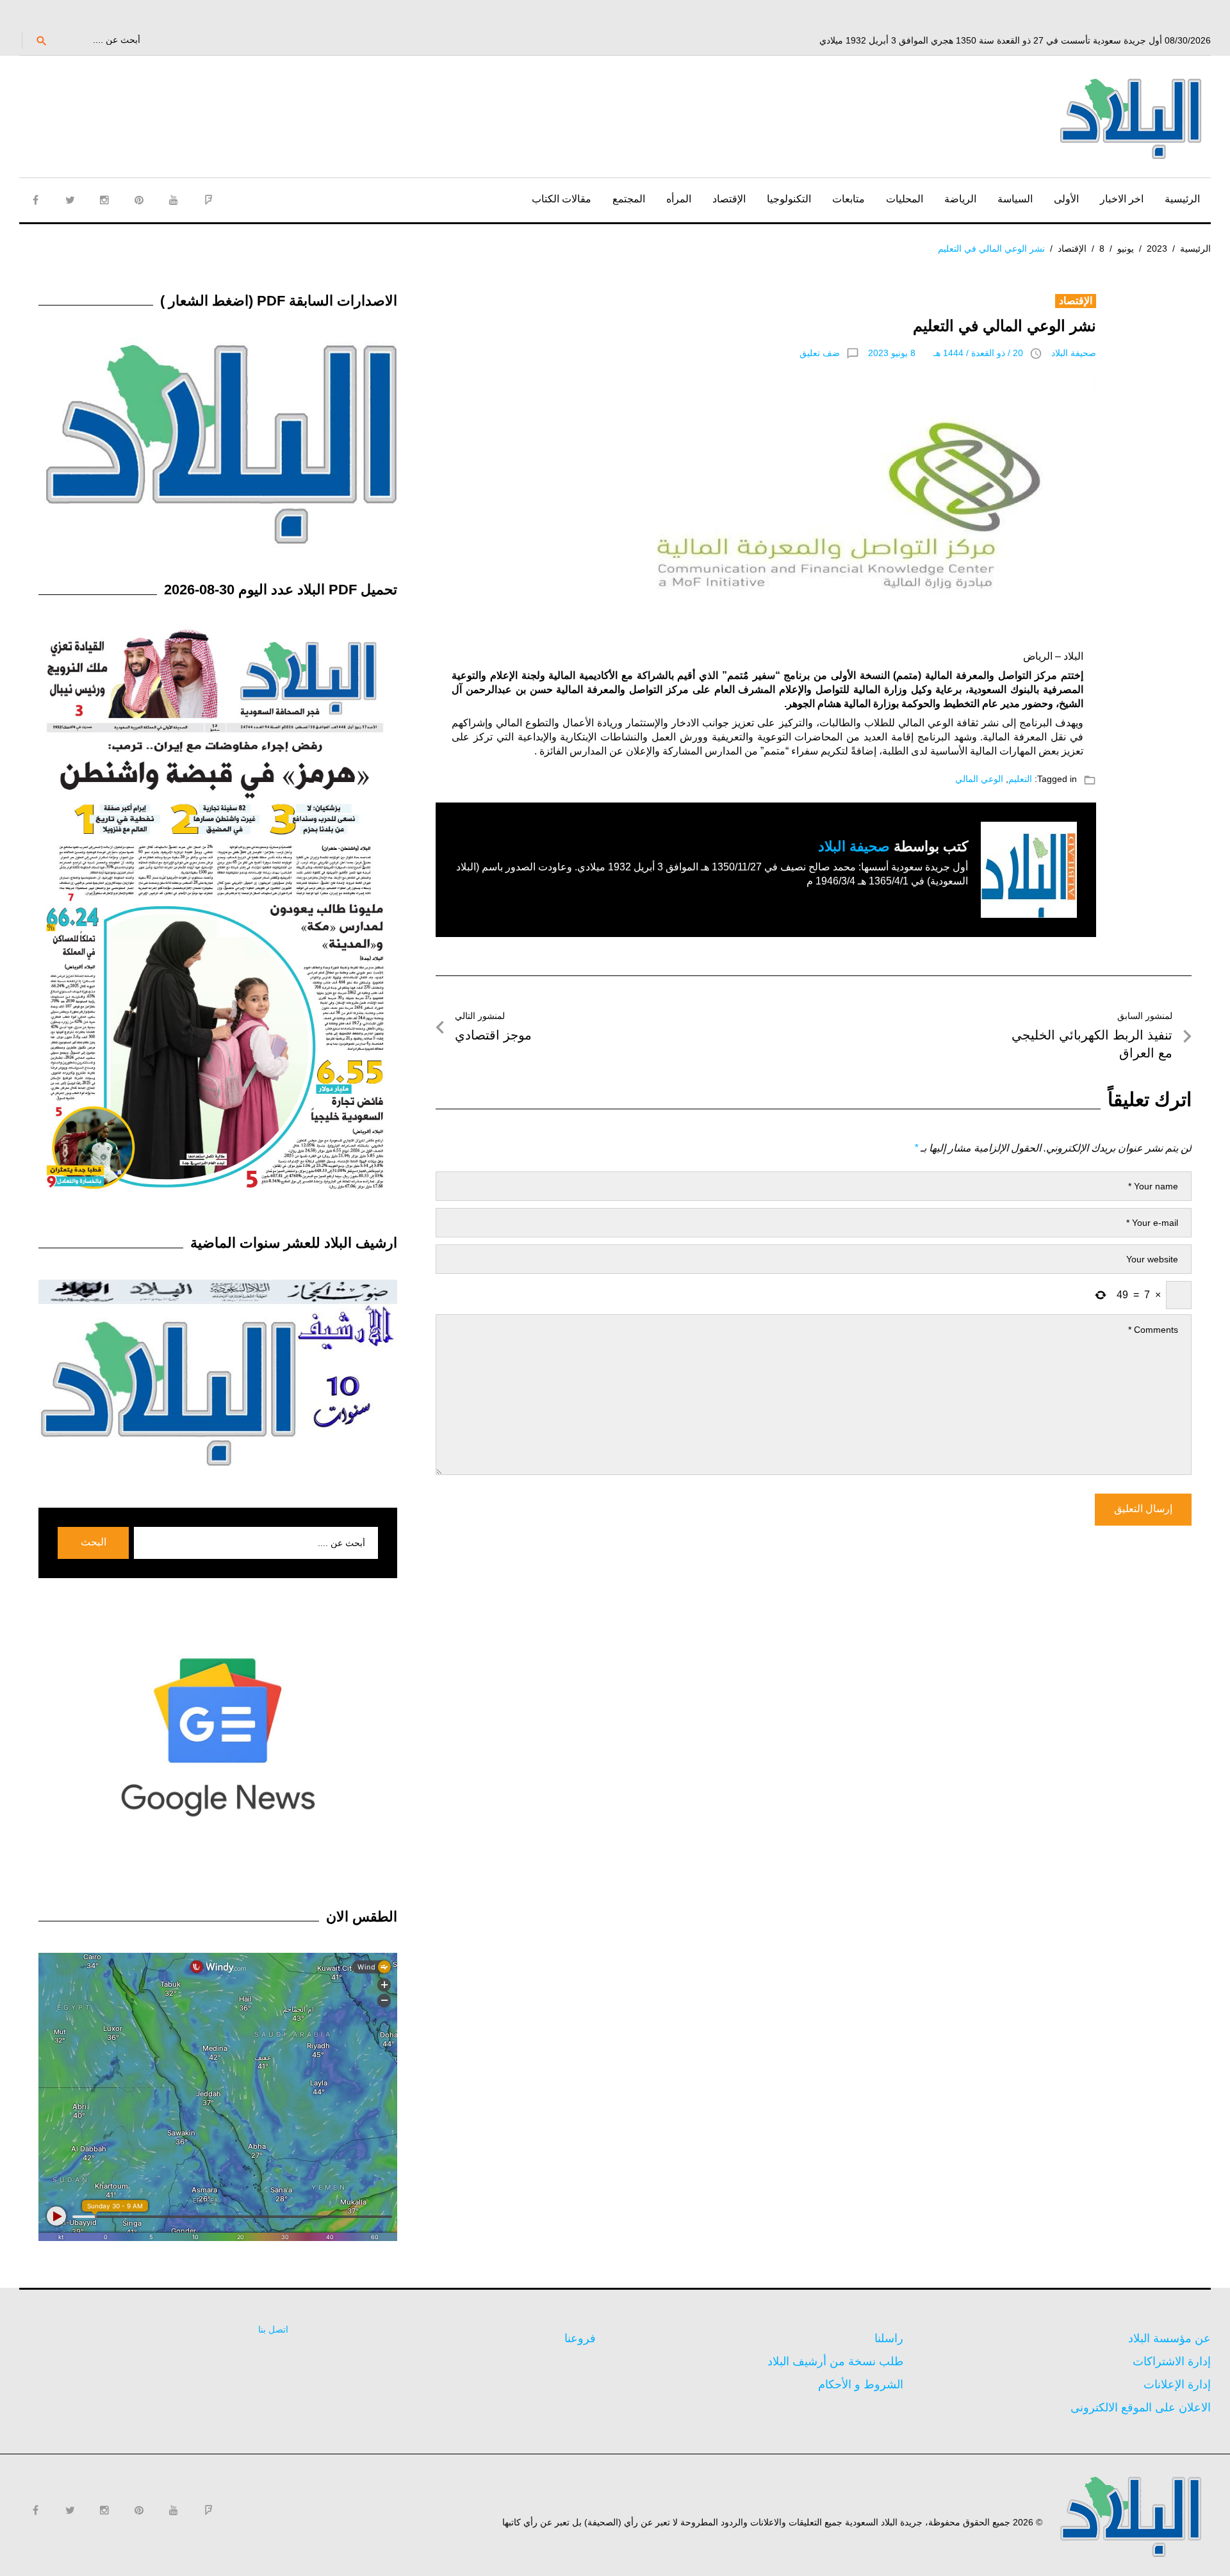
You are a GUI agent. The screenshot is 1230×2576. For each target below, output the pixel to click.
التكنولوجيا (789, 199)
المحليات (905, 199)
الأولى (1066, 199)
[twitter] (70, 200)
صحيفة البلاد (1074, 353)
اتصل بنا (273, 2329)
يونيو (1126, 249)
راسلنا (889, 2338)
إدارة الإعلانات (1177, 2384)
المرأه (679, 199)
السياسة (1015, 199)
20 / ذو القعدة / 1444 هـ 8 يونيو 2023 (946, 353)
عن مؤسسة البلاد (1169, 2338)
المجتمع (629, 199)
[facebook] (35, 200)
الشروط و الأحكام (861, 2384)
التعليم (1020, 779)
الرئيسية (1182, 199)
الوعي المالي (979, 779)
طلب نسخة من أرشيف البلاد (835, 2361)
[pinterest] (139, 200)
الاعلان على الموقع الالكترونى (1141, 2408)
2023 (1157, 249)
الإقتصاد (729, 199)
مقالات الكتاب (562, 199)
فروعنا (580, 2338)
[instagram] (104, 200)
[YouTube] (174, 200)
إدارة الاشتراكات (1172, 2361)
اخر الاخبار (1122, 199)
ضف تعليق (820, 353)
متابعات (849, 199)
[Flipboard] (208, 200)
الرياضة (960, 199)
